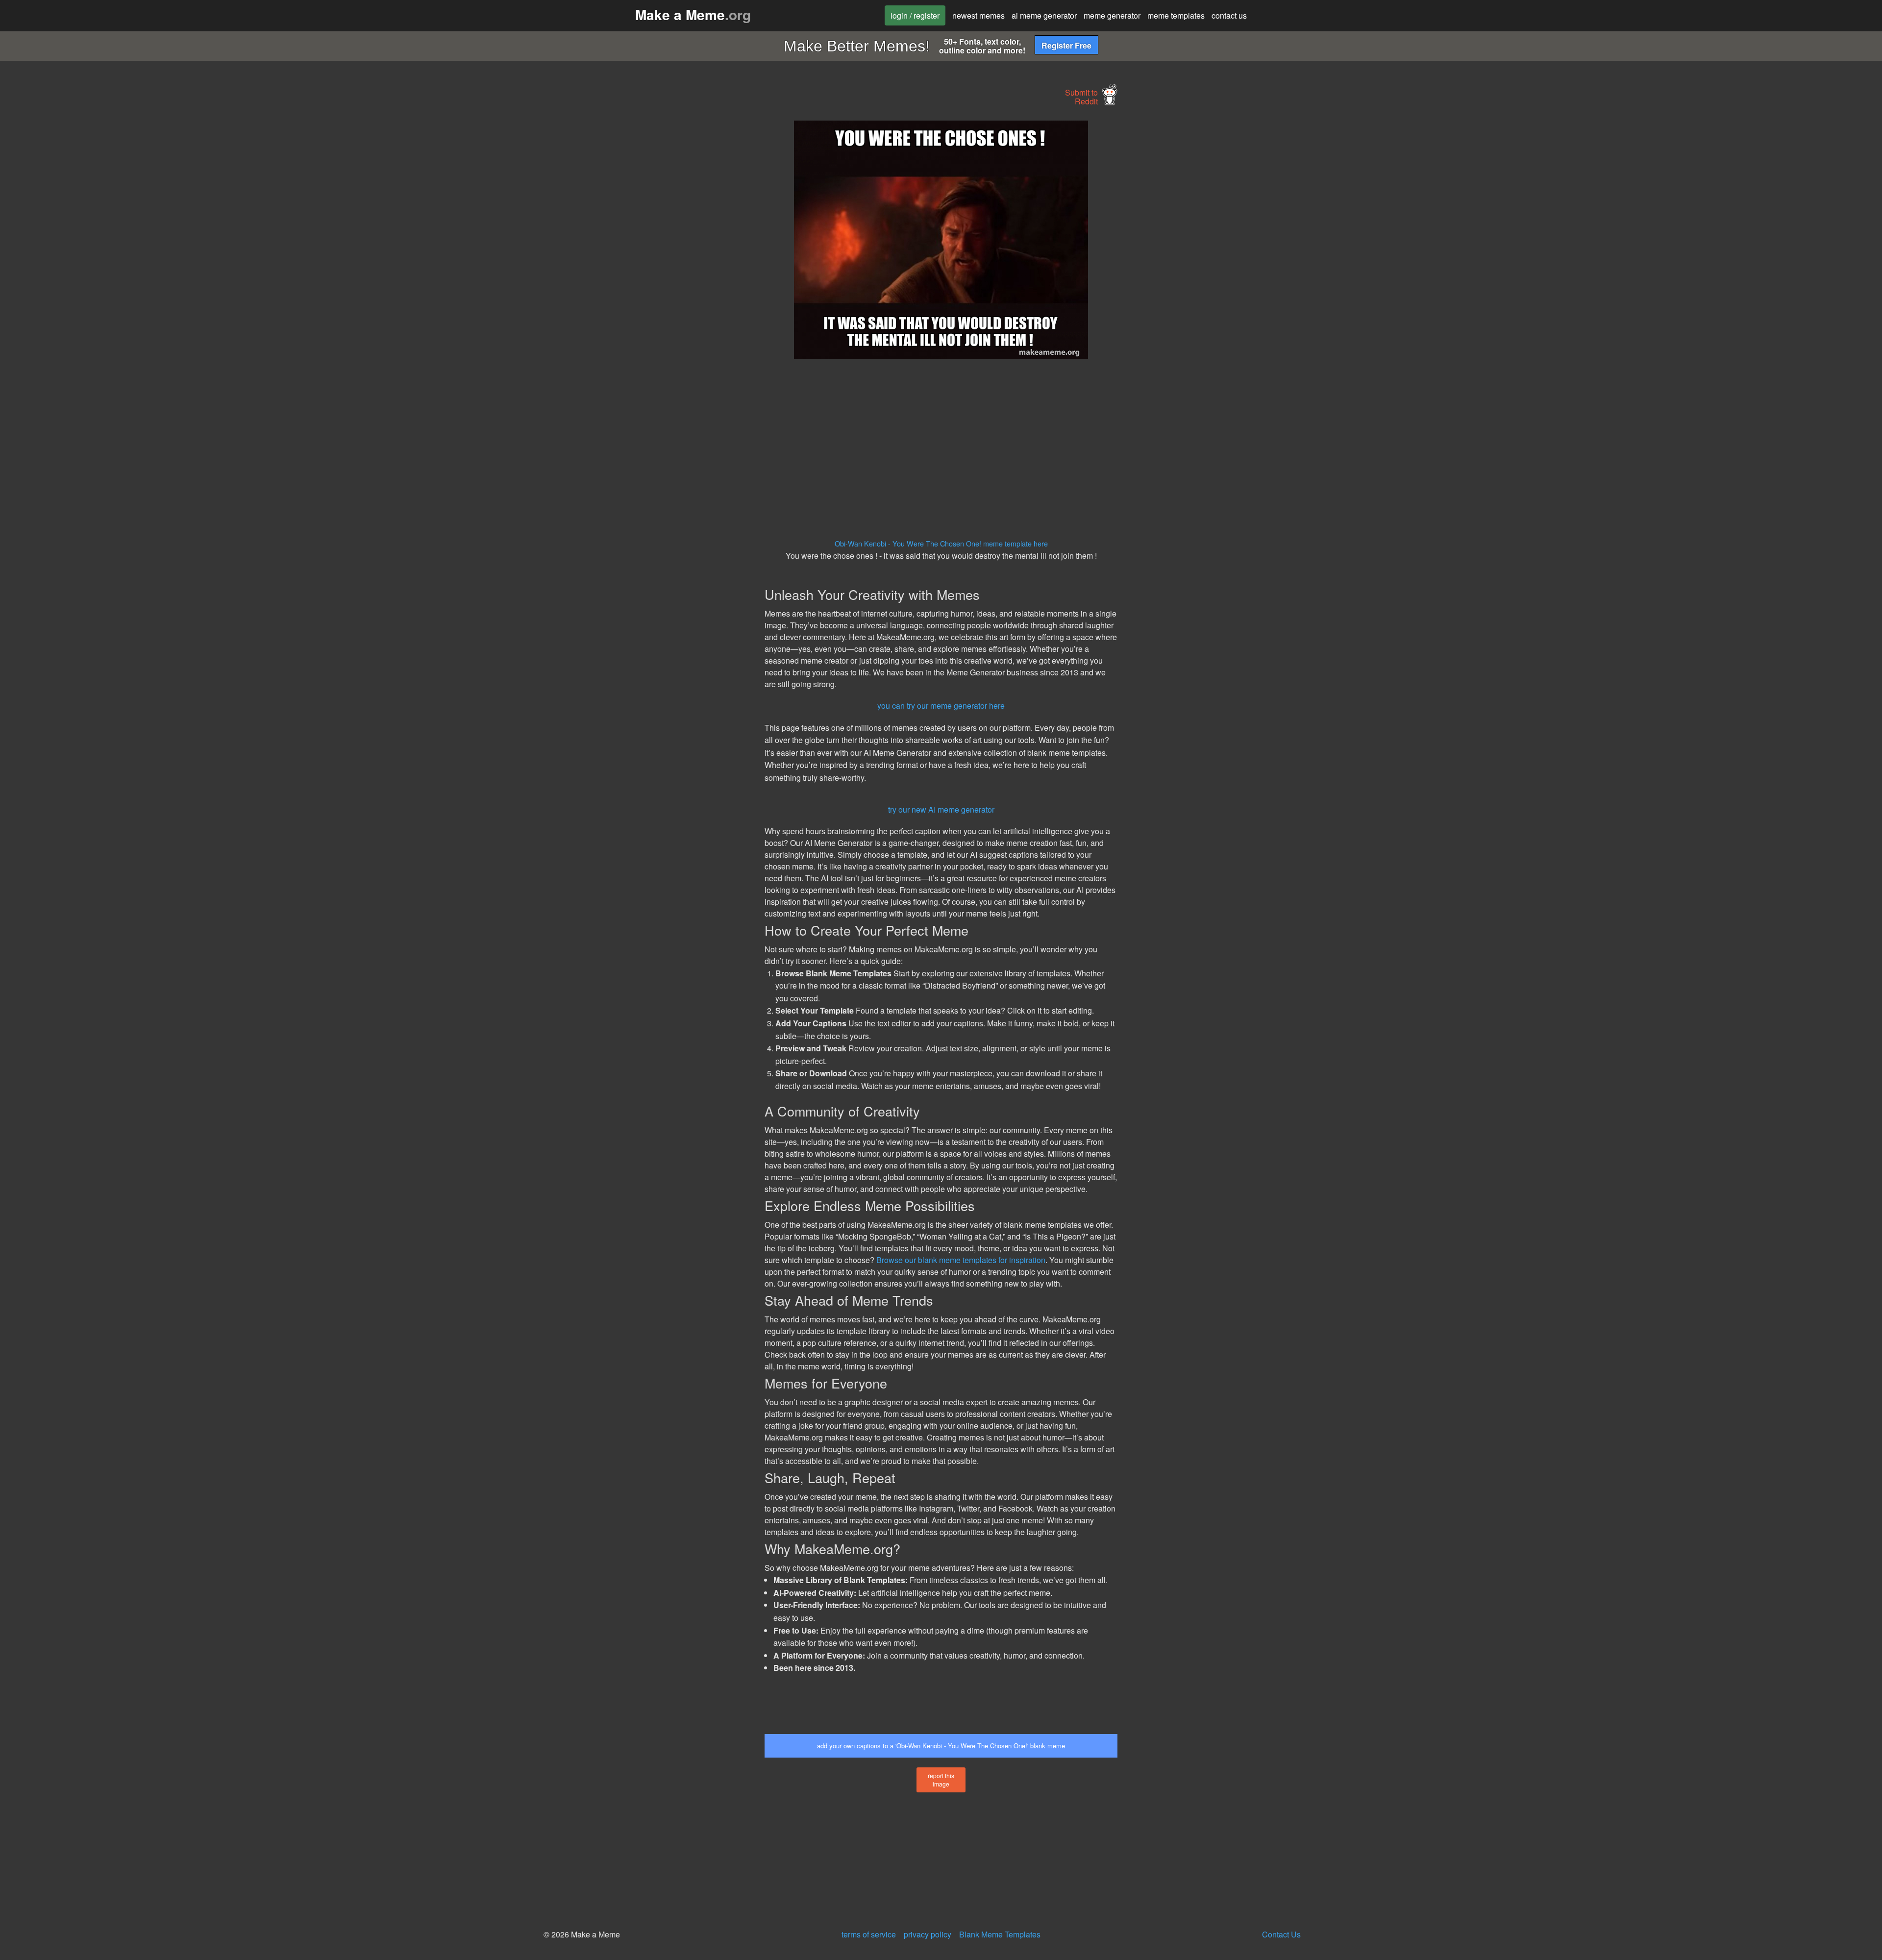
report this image (941, 1780)
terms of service (869, 1934)
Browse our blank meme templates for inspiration (961, 1260)
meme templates (1176, 15)
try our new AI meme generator (941, 809)
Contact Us (1281, 1934)
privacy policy (928, 1934)
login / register (915, 15)
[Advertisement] (674, 268)
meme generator (1112, 15)
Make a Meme (693, 14)
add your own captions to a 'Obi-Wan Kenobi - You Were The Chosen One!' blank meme (941, 1746)
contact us (1229, 15)
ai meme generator (1044, 15)
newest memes (978, 15)
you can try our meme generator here (941, 706)
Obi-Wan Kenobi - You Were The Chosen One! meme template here (941, 543)
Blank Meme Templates (1000, 1934)
